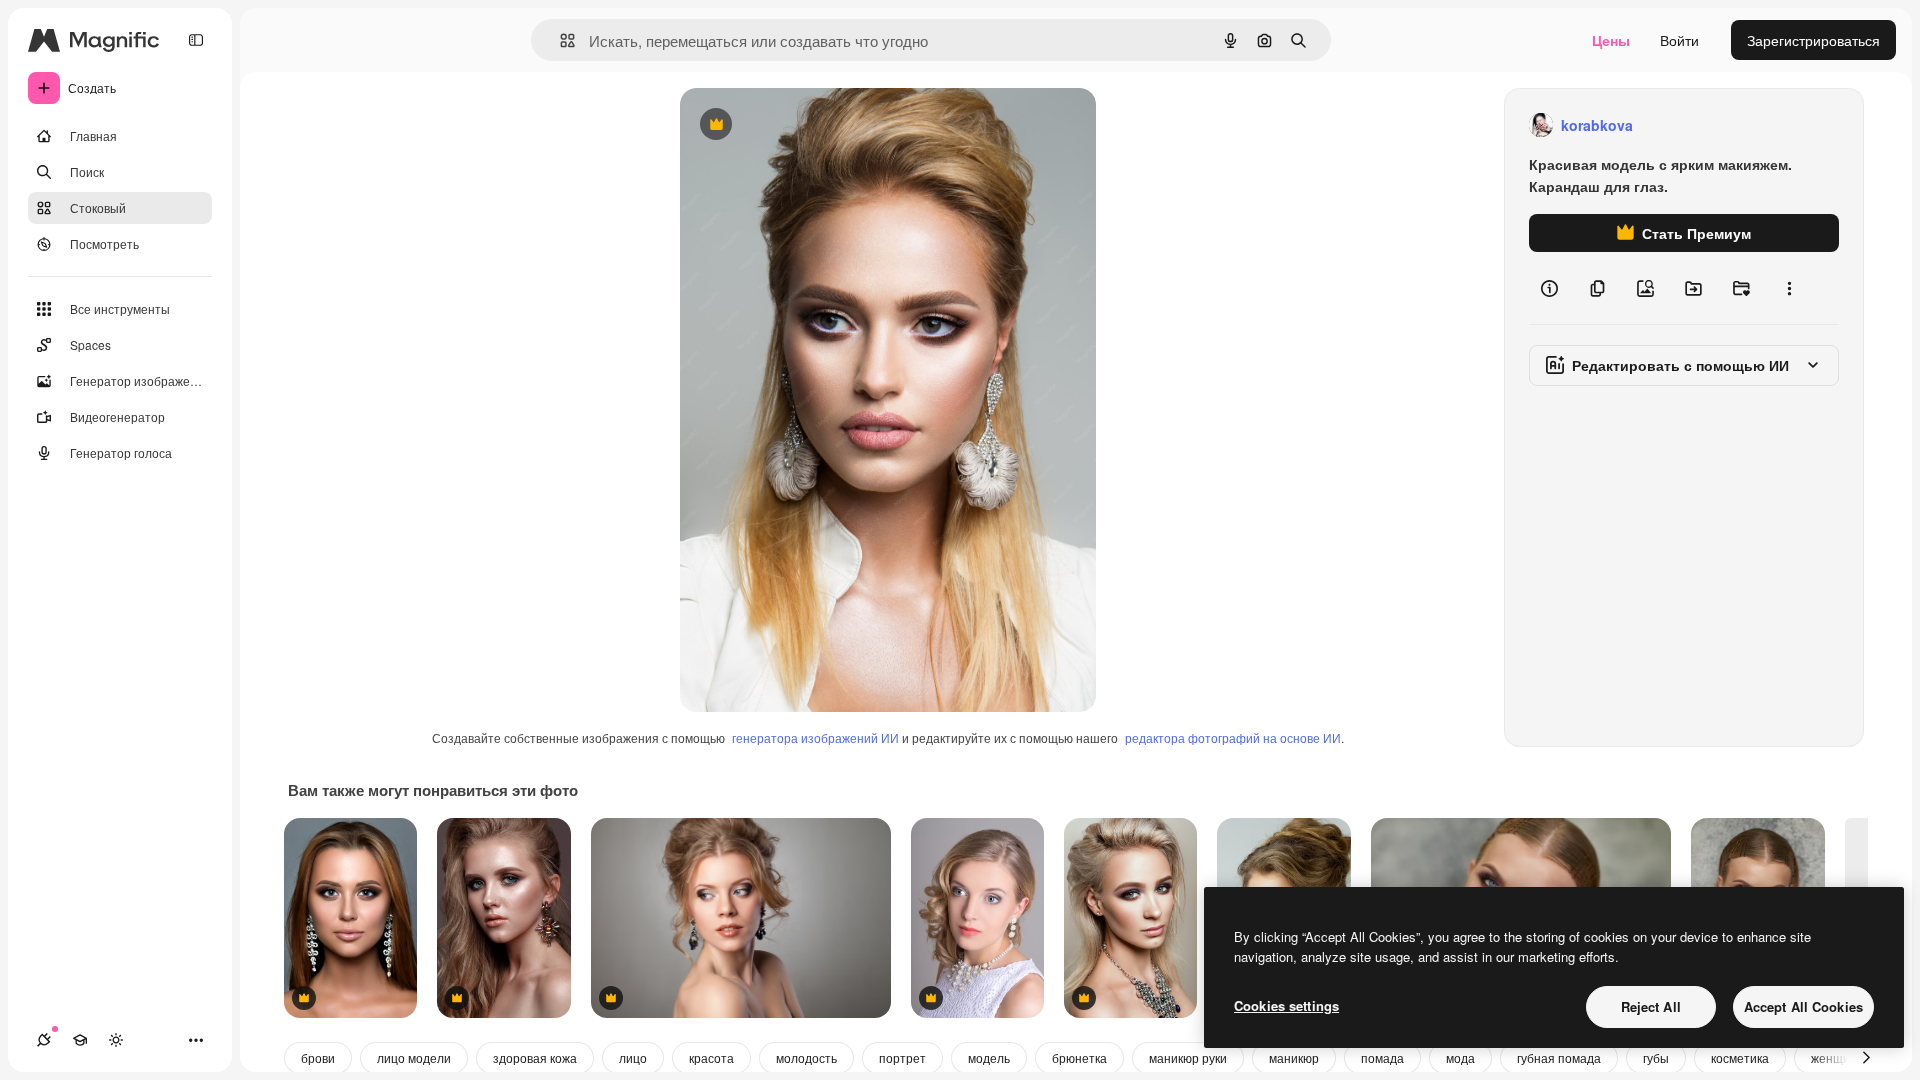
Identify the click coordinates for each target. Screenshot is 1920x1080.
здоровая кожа (535, 1057)
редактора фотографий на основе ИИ (1233, 737)
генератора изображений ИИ (815, 737)
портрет (902, 1057)
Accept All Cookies (1803, 1006)
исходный (814, 125)
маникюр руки (1188, 1057)
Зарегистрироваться (1813, 40)
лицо (633, 1057)
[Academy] (80, 1040)
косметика (1740, 1057)
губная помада (1559, 1057)
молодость (806, 1057)
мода (1460, 1057)
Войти (1679, 40)
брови (318, 1057)
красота (711, 1057)
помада (1382, 1057)
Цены (1611, 40)
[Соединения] (44, 1040)
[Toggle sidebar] (196, 40)
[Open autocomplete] (559, 40)
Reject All (1651, 1006)
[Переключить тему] (116, 1040)
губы (1656, 1057)
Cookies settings (1286, 1005)
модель (989, 1057)
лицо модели (414, 1057)
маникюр (1294, 1057)
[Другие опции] (1789, 288)
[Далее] (1866, 1058)
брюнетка (1079, 1057)
